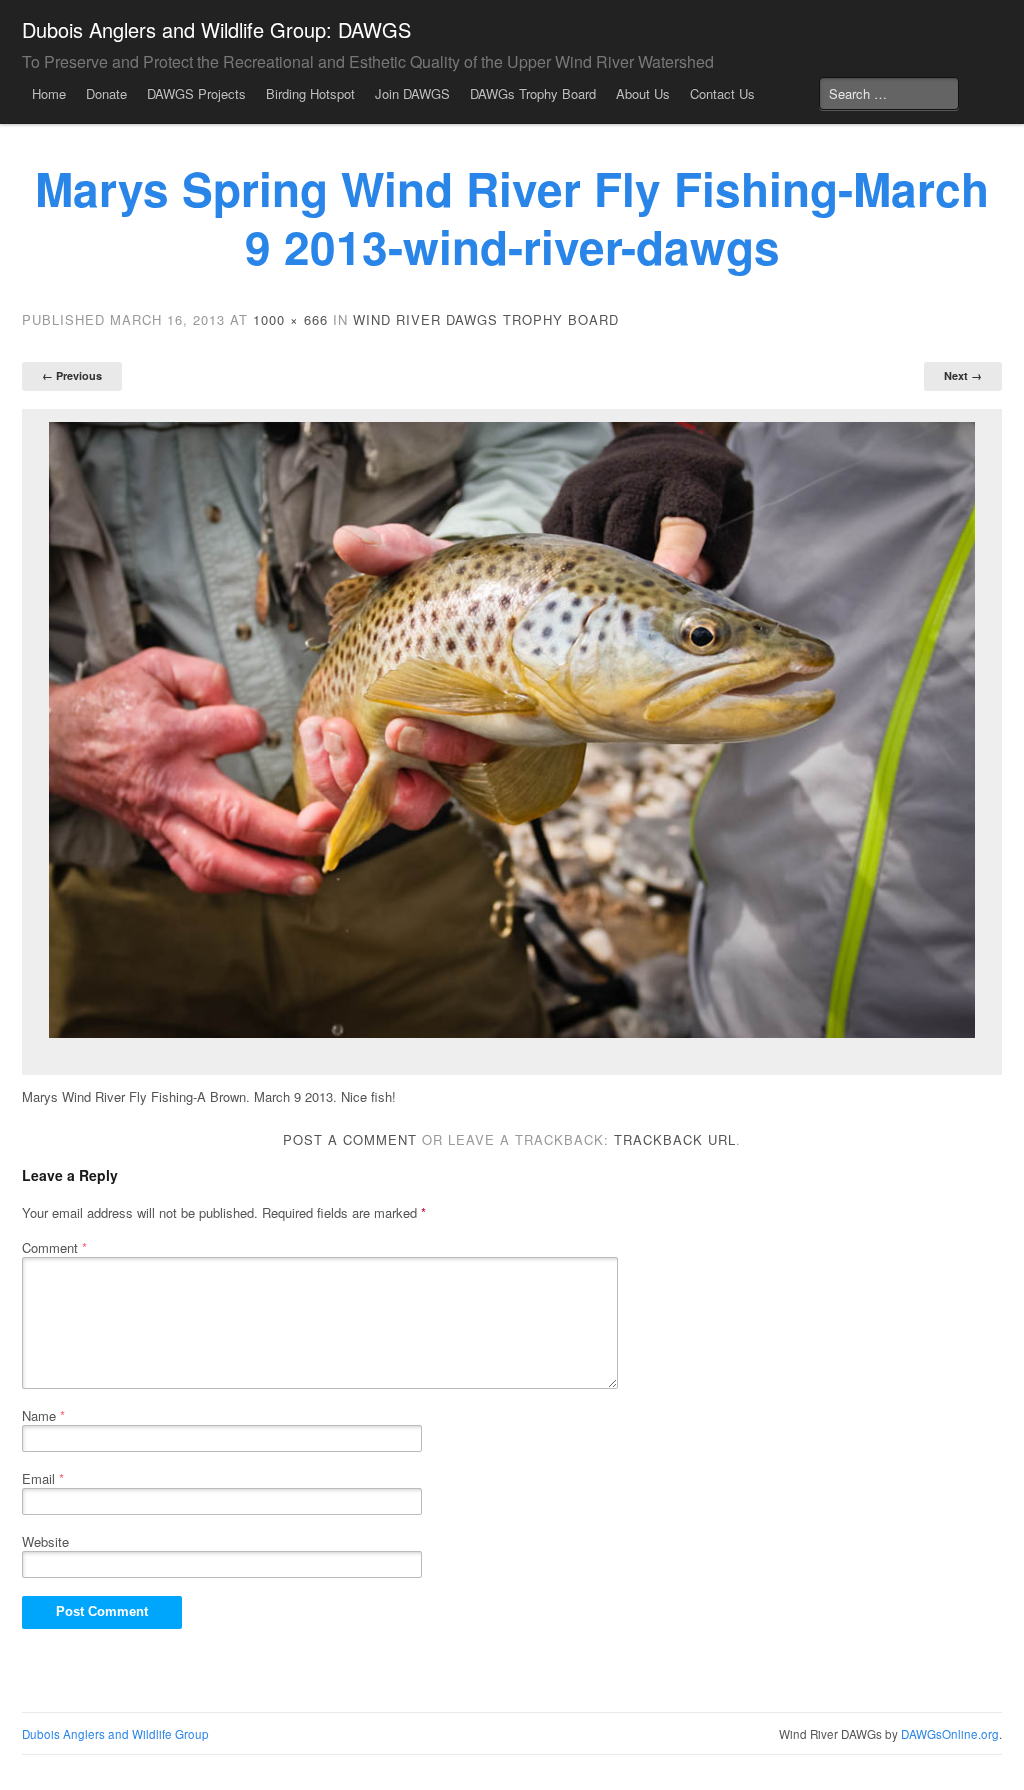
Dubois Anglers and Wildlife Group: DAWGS (216, 29)
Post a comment (350, 1139)
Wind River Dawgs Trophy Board (486, 319)
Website (45, 1541)
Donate (106, 93)
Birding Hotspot (310, 93)
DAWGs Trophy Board (533, 93)
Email (43, 1478)
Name (43, 1415)
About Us (643, 93)
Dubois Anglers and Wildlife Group (115, 1734)
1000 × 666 (290, 319)
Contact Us (722, 93)
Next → (963, 375)
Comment (54, 1247)
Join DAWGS (412, 93)
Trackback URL (675, 1139)
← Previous (72, 375)
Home (49, 93)
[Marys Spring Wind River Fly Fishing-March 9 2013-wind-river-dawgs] (512, 730)
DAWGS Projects (196, 93)
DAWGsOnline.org (950, 1734)
